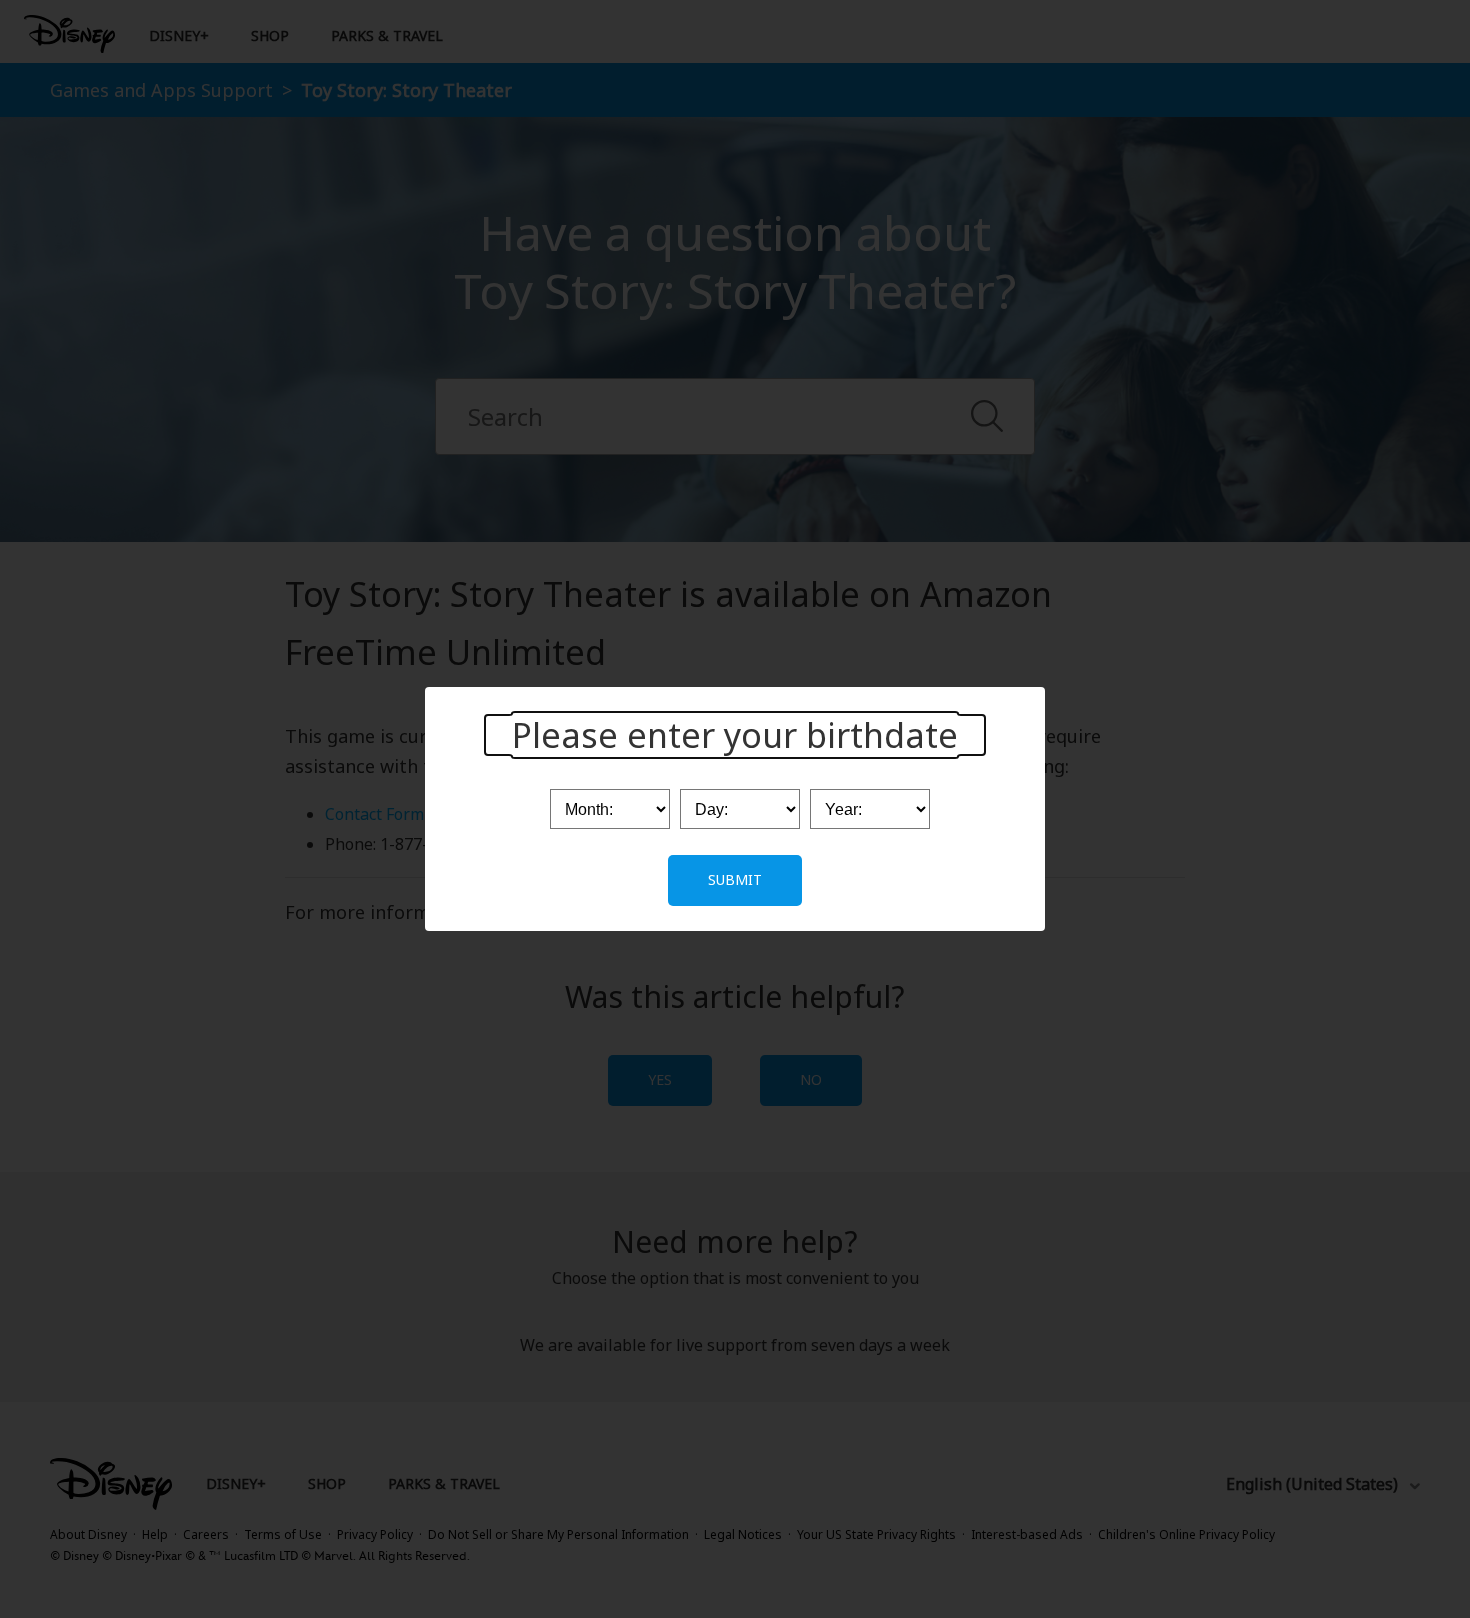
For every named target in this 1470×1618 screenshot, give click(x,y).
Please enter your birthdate (735, 735)
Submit (735, 879)
